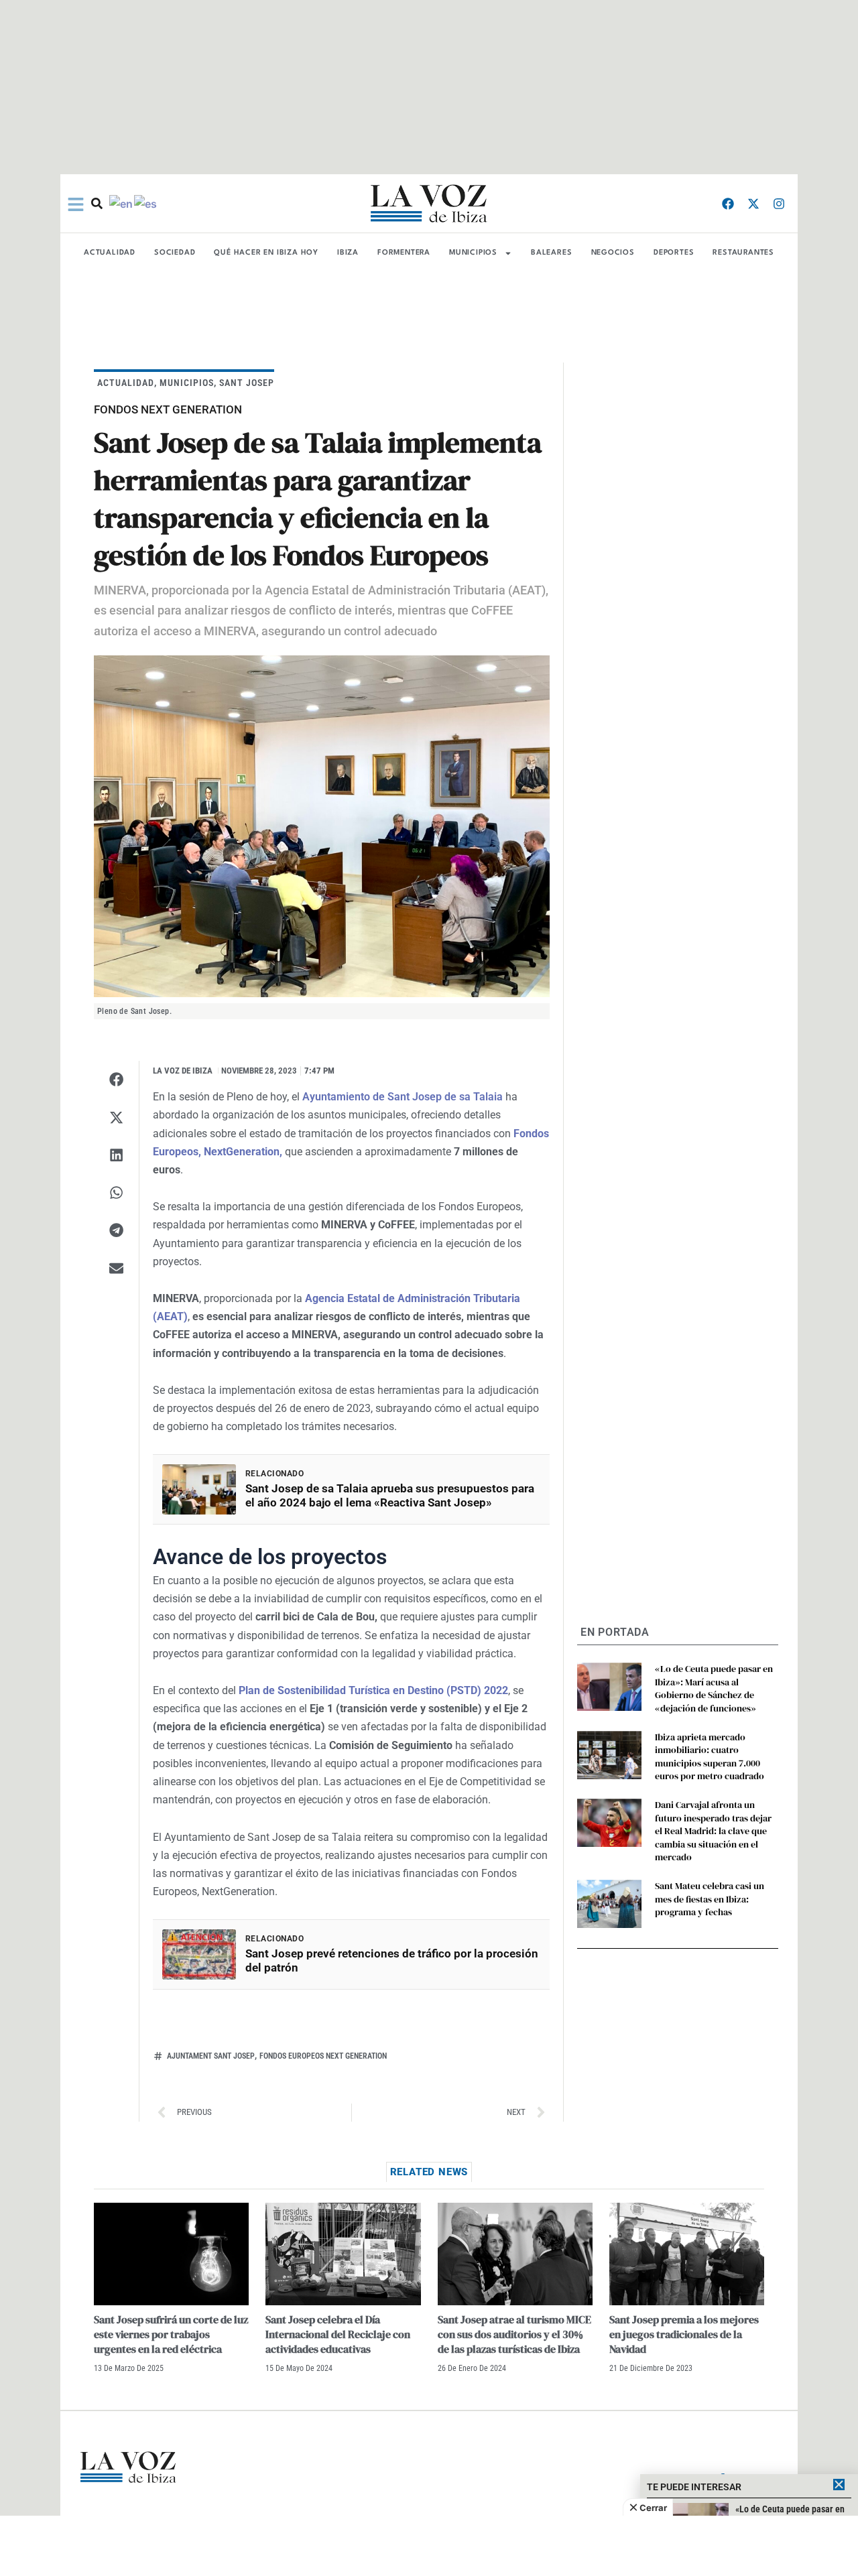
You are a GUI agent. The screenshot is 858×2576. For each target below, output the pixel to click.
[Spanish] (146, 203)
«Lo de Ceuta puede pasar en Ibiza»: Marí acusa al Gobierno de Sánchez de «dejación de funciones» (714, 1688)
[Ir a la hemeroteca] (97, 203)
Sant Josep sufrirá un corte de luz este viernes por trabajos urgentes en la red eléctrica (171, 2334)
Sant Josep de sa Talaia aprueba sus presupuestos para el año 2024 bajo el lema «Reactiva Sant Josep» (390, 1495)
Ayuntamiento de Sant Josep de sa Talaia (403, 1097)
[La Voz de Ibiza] (429, 203)
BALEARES (551, 253)
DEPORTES (674, 253)
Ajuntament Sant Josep (211, 2056)
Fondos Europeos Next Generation (323, 2056)
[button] (116, 1080)
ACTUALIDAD (110, 253)
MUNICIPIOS (473, 253)
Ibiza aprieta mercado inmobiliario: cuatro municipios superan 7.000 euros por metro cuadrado (710, 1757)
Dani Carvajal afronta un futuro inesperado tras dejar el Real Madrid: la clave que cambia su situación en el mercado (713, 1831)
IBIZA (348, 253)
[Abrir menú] (76, 204)
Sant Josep (247, 383)
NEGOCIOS (613, 253)
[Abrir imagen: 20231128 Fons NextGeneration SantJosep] (322, 826)
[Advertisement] (429, 2546)
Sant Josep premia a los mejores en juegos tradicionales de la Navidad (684, 2334)
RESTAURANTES (743, 253)
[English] (122, 203)
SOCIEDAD (175, 253)
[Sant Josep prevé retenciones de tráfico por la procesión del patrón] (199, 1954)
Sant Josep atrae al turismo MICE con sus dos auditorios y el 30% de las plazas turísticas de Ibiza (514, 2334)
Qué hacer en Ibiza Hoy (266, 253)
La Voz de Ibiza (183, 1071)
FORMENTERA (404, 253)
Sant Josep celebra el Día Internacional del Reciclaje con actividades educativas (338, 2334)
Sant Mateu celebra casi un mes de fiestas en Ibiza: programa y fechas (710, 1899)
